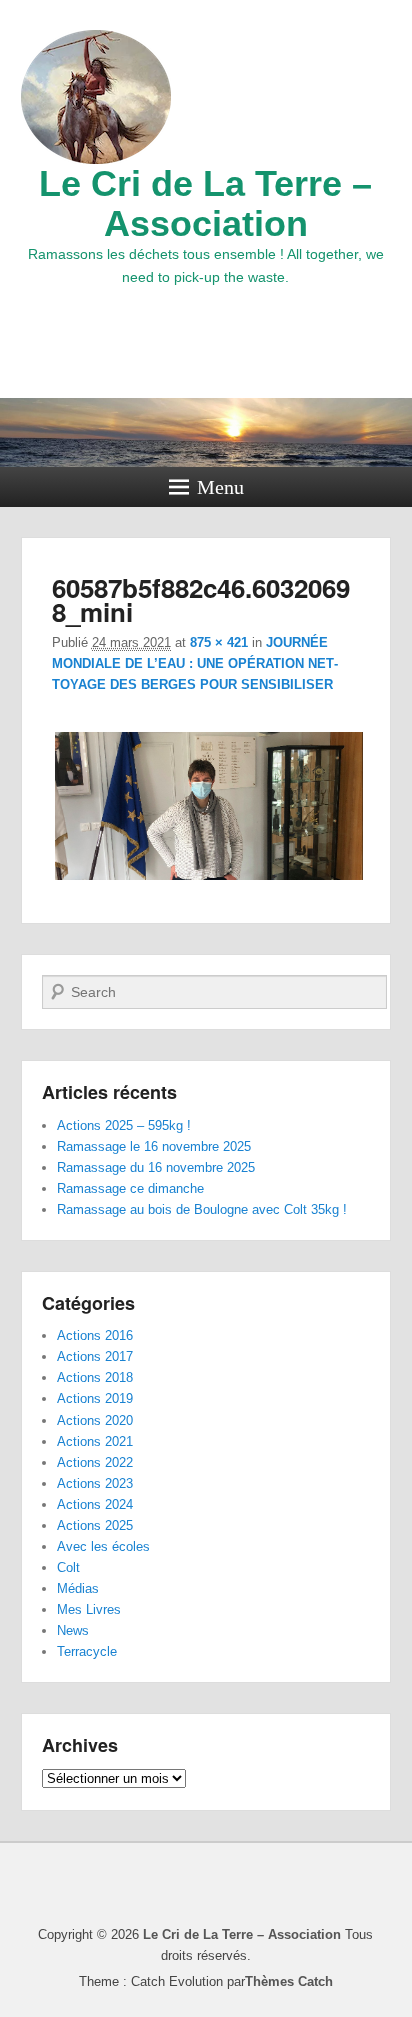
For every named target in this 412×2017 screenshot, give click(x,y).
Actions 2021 (95, 1441)
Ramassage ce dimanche (130, 1188)
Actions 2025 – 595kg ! (124, 1125)
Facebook (162, 341)
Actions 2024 (95, 1504)
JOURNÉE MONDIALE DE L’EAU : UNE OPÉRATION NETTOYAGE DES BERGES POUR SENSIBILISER (195, 663)
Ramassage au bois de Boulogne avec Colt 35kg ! (202, 1209)
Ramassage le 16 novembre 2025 (154, 1146)
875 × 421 (219, 642)
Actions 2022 (95, 1462)
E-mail (250, 341)
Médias (78, 1588)
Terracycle (87, 1651)
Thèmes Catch (289, 1981)
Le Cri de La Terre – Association (205, 203)
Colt (68, 1567)
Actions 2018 (95, 1377)
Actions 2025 (95, 1525)
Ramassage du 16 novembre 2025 (156, 1167)
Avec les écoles (103, 1546)
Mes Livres (89, 1609)
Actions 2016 (95, 1335)
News (73, 1630)
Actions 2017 (95, 1356)
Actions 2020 (95, 1420)
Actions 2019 (95, 1398)
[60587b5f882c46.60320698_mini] (209, 879)
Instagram (206, 341)
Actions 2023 (95, 1483)
